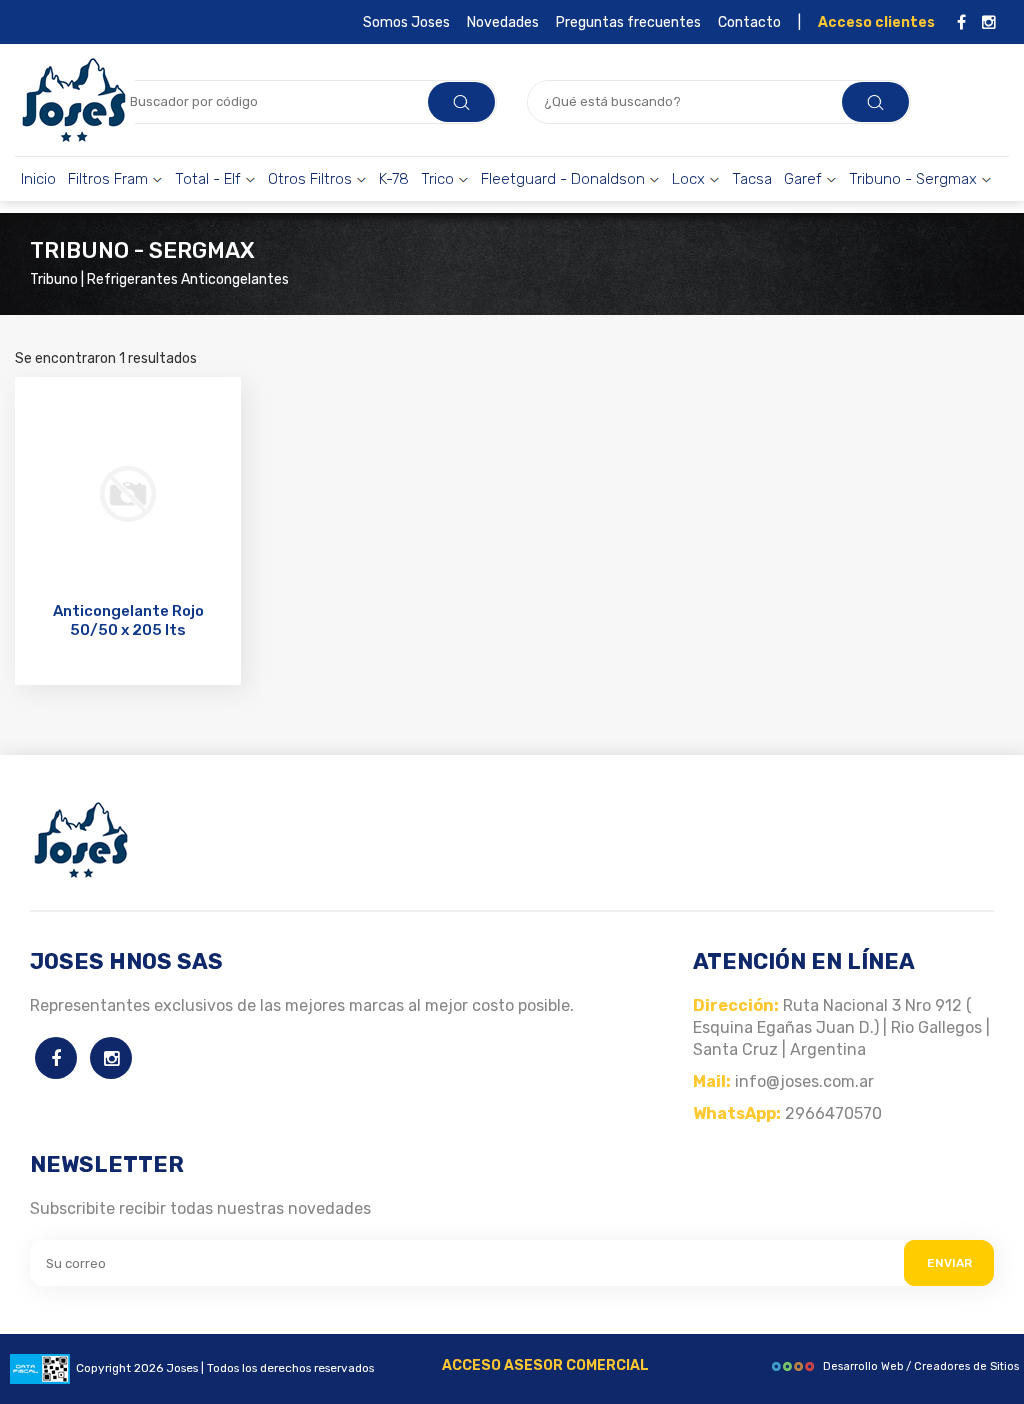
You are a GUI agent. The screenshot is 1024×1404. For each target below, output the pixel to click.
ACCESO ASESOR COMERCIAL (545, 1365)
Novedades (503, 22)
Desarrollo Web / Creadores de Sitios (921, 1366)
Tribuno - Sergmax (915, 179)
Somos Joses (406, 22)
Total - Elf (210, 179)
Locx (690, 179)
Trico (439, 179)
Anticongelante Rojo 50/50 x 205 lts (128, 620)
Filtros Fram (110, 179)
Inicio (38, 179)
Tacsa (752, 179)
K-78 (394, 179)
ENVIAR (949, 1263)
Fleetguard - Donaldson (565, 179)
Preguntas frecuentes (628, 22)
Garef (805, 179)
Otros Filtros (312, 179)
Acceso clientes (876, 22)
